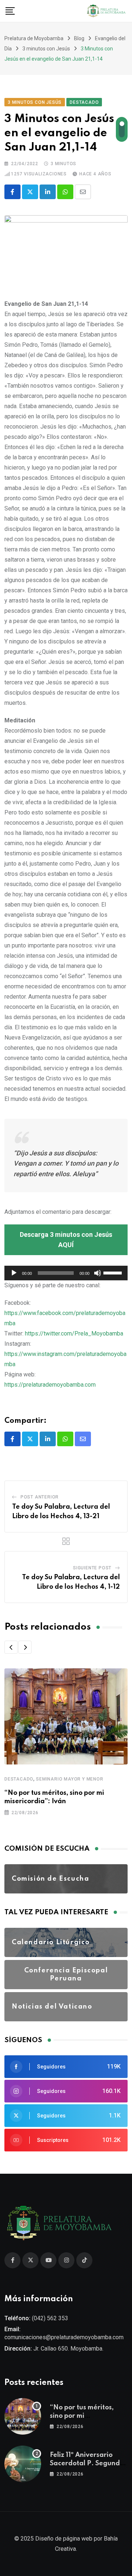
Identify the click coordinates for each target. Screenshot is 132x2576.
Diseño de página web (64, 2539)
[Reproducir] (14, 1273)
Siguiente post (92, 1568)
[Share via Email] (83, 192)
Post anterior (40, 1497)
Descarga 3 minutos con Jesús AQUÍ (66, 1240)
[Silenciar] (98, 1273)
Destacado (19, 1779)
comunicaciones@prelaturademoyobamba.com (64, 2337)
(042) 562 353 (50, 2318)
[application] (66, 1273)
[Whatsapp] (65, 192)
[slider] (114, 1272)
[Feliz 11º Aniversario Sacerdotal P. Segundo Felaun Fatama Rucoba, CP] (23, 2464)
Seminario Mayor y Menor (69, 1779)
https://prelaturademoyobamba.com (50, 1385)
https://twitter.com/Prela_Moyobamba (74, 1333)
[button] (11, 1647)
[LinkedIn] (48, 192)
